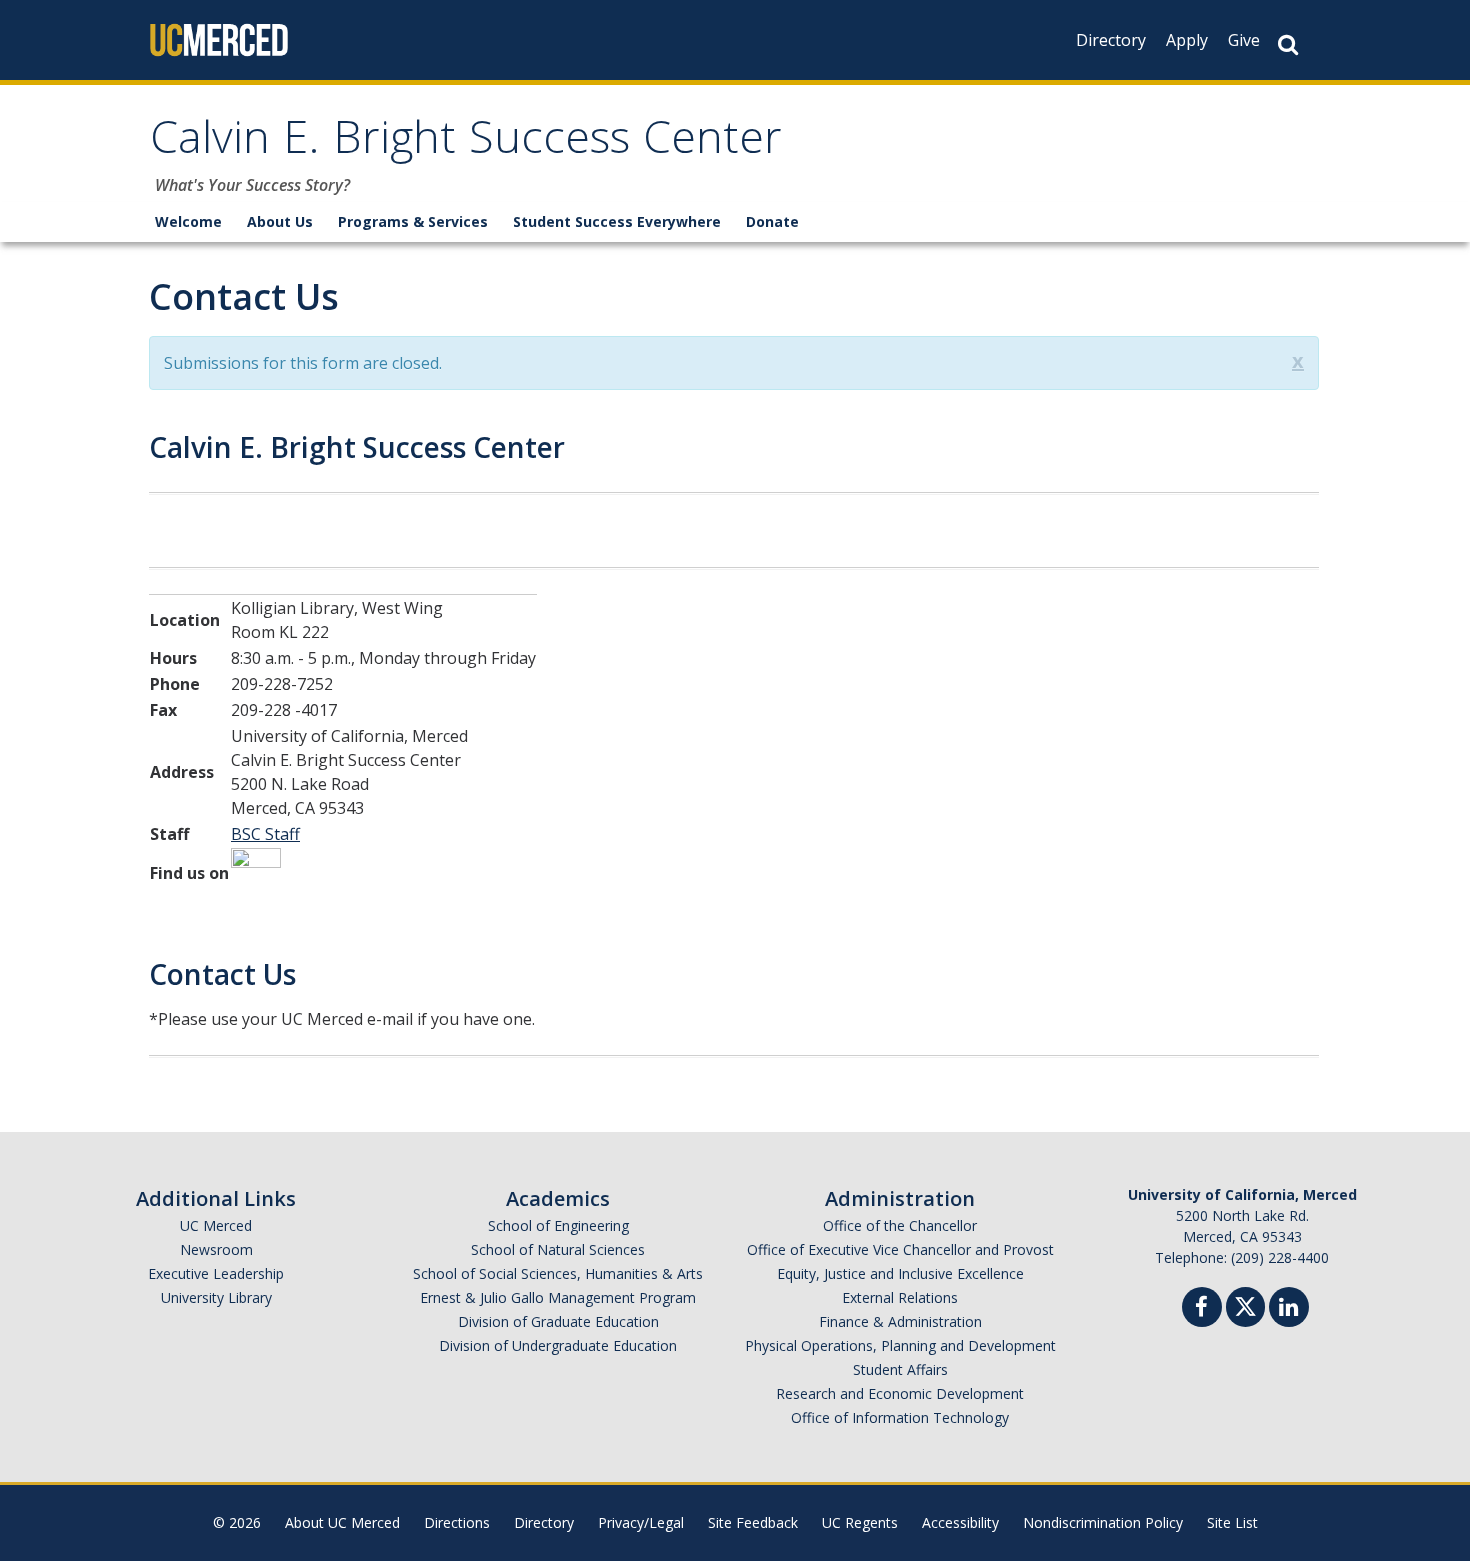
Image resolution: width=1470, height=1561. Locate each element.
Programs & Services (413, 221)
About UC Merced (342, 1522)
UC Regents (860, 1522)
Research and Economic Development (900, 1393)
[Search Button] (1288, 44)
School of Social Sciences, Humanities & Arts (558, 1273)
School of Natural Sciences (558, 1249)
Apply (1187, 40)
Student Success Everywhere (617, 221)
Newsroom (216, 1249)
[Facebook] (1202, 1309)
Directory (1111, 40)
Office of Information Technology (900, 1417)
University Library (216, 1297)
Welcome (188, 221)
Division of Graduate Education (558, 1321)
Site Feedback (753, 1522)
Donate (772, 221)
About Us (280, 221)
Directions (457, 1522)
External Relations (900, 1297)
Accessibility (960, 1522)
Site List (1232, 1522)
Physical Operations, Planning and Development (900, 1345)
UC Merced (216, 1225)
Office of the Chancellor (900, 1225)
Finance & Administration (900, 1321)
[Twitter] (1245, 1304)
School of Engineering (558, 1225)
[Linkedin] (1289, 1309)
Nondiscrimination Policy (1103, 1522)
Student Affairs (900, 1369)
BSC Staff (265, 834)
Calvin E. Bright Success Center (466, 143)
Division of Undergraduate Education (558, 1345)
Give (1244, 40)
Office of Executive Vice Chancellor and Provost (900, 1249)
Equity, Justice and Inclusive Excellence (900, 1273)
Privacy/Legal (641, 1522)
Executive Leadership (216, 1273)
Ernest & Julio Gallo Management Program (558, 1297)
